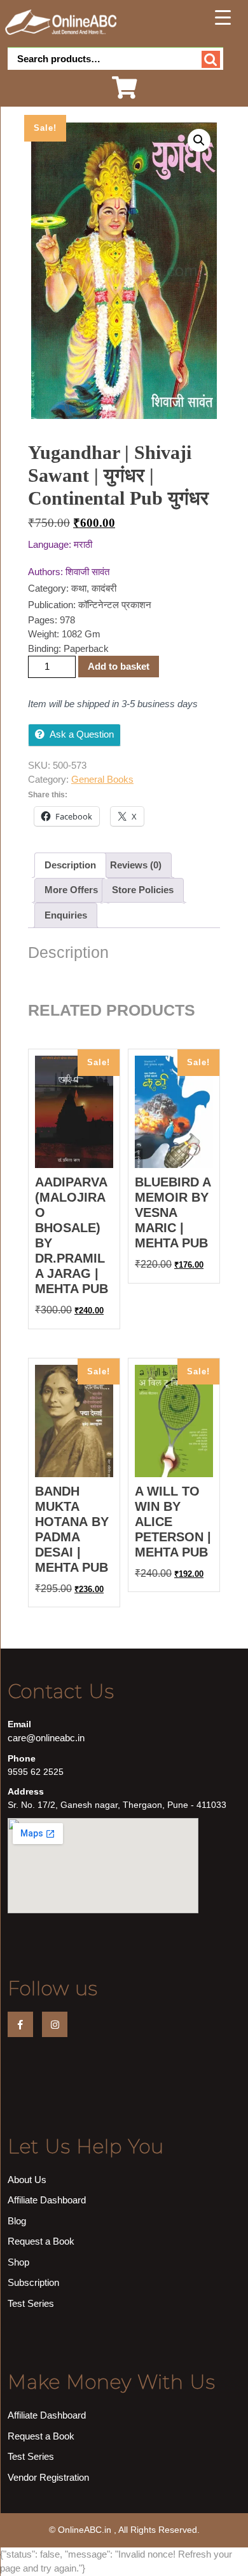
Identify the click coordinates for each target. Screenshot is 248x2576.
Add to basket (119, 666)
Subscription (33, 2282)
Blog (17, 2221)
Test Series (31, 2303)
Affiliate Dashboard (47, 2200)
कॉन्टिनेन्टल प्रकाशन (115, 605)
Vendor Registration (48, 2477)
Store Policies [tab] (143, 890)
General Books (102, 779)
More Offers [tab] (71, 890)
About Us (27, 2180)
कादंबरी (104, 588)
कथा (79, 588)
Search (211, 59)
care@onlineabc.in (46, 1738)
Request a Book (41, 2241)
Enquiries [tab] (66, 915)
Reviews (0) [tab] (136, 865)
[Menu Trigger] (223, 17)
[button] (199, 140)
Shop (18, 2262)
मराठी (83, 544)
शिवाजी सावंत (87, 572)
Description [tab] (70, 865)
